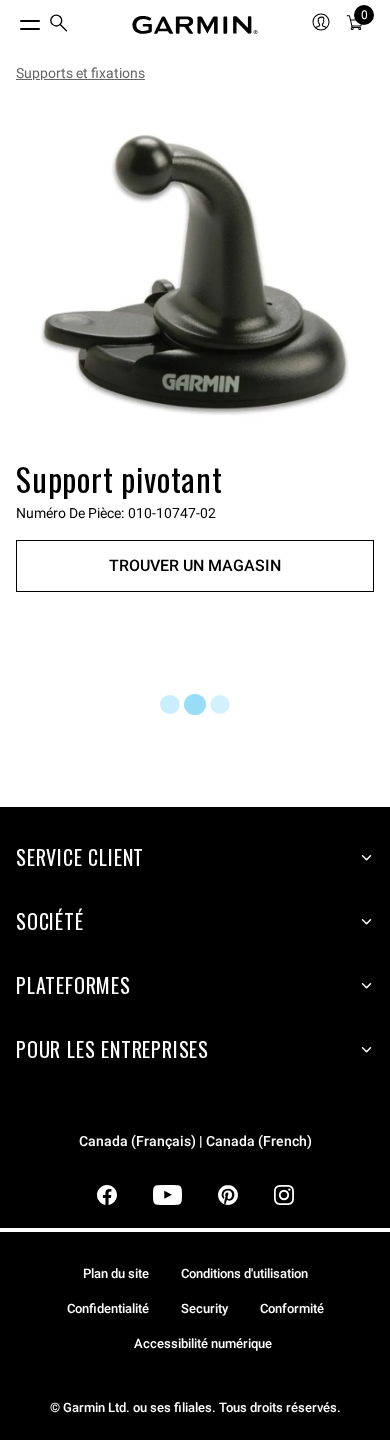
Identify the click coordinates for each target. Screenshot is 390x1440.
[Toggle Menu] (12, 20)
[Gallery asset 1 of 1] (195, 275)
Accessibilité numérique (203, 1343)
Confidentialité (108, 1308)
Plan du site (116, 1273)
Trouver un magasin (195, 565)
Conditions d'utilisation (244, 1273)
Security (204, 1308)
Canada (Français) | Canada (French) (195, 1141)
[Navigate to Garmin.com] (195, 25)
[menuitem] (59, 25)
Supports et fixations (80, 73)
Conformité (292, 1308)
